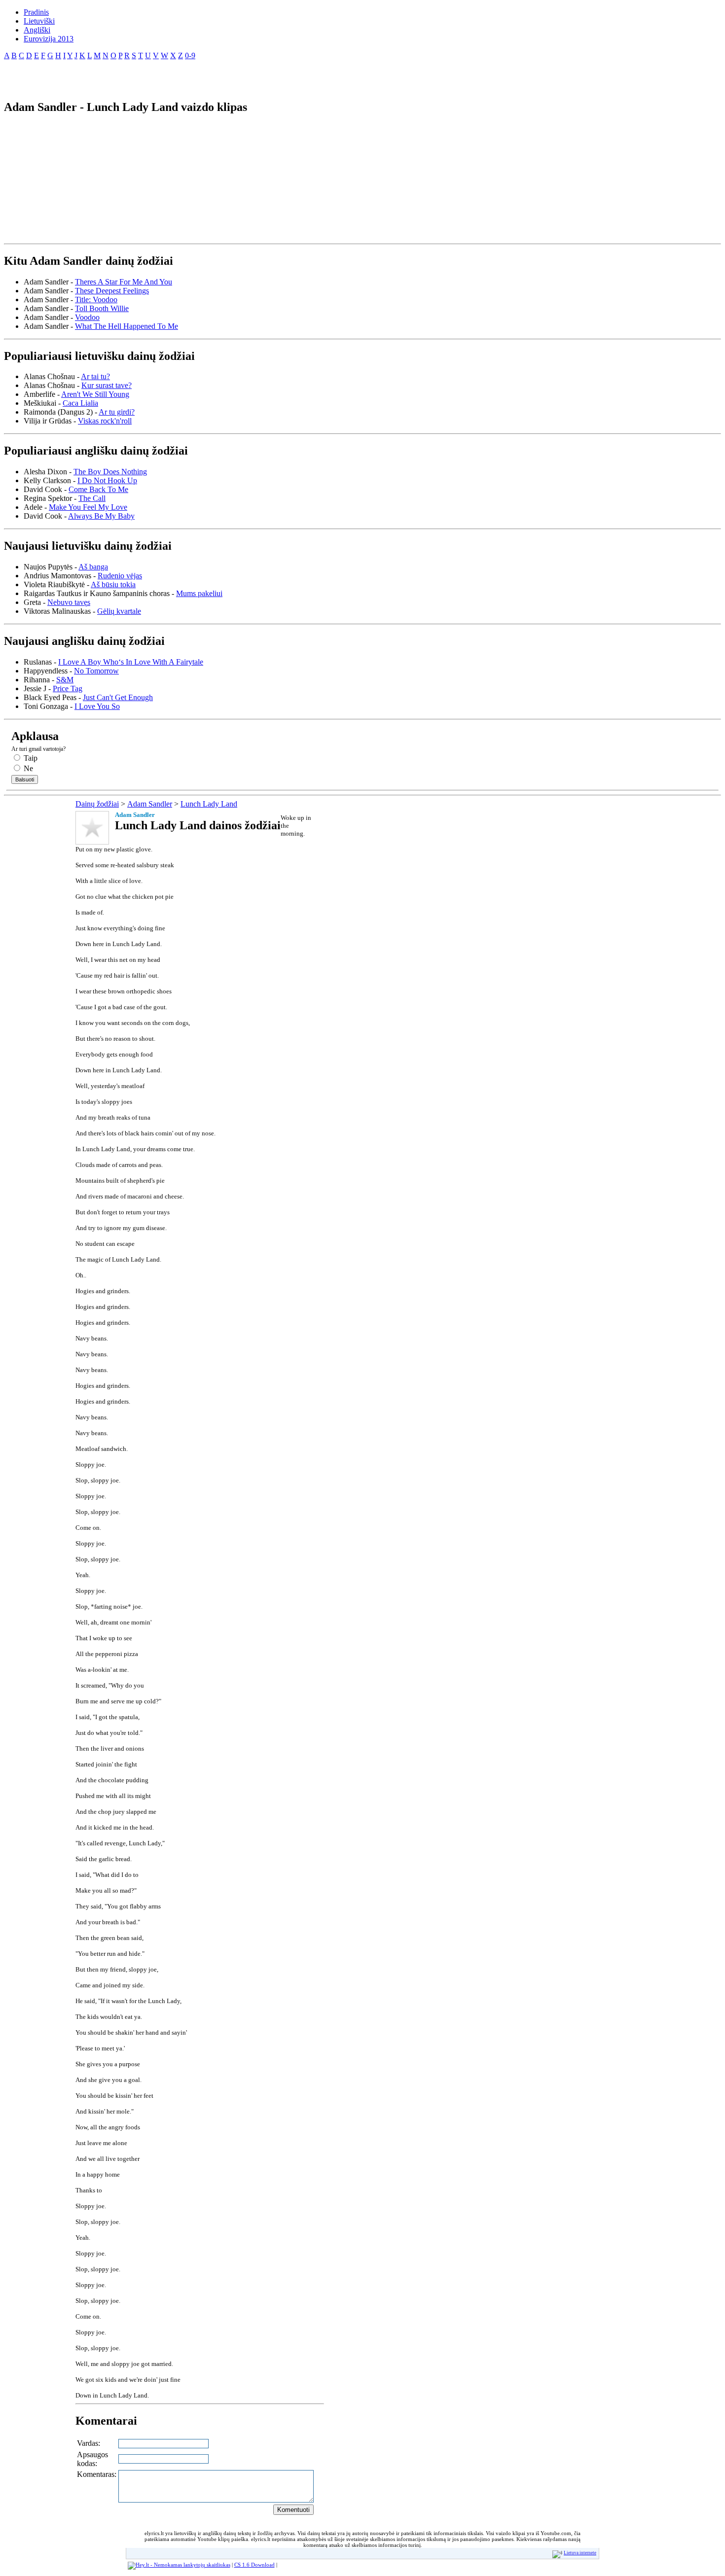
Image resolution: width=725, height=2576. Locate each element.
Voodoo (87, 317)
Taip (30, 758)
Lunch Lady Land (209, 804)
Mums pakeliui (199, 593)
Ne (27, 768)
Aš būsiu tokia (113, 584)
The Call (92, 498)
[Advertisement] (119, 76)
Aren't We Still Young (95, 394)
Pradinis (36, 12)
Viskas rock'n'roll (105, 421)
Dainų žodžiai (97, 804)
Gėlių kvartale (119, 611)
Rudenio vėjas (120, 576)
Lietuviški (39, 21)
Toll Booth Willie (102, 308)
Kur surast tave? (107, 385)
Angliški (37, 30)
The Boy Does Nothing (110, 472)
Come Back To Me (98, 489)
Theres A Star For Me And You (124, 282)
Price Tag (68, 688)
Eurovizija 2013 (49, 39)
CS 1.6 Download (254, 2565)
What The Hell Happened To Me (127, 326)
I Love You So (97, 706)
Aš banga (93, 567)
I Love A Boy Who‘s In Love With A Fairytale (131, 662)
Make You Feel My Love (88, 507)
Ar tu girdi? (117, 412)
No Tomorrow (96, 671)
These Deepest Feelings (112, 291)
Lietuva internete (580, 2553)
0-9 (190, 55)
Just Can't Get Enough (118, 697)
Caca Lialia (80, 403)
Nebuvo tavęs (69, 602)
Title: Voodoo (96, 300)
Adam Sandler (150, 804)
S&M (65, 680)
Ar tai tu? (95, 376)
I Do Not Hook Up (107, 480)
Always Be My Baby (101, 516)
